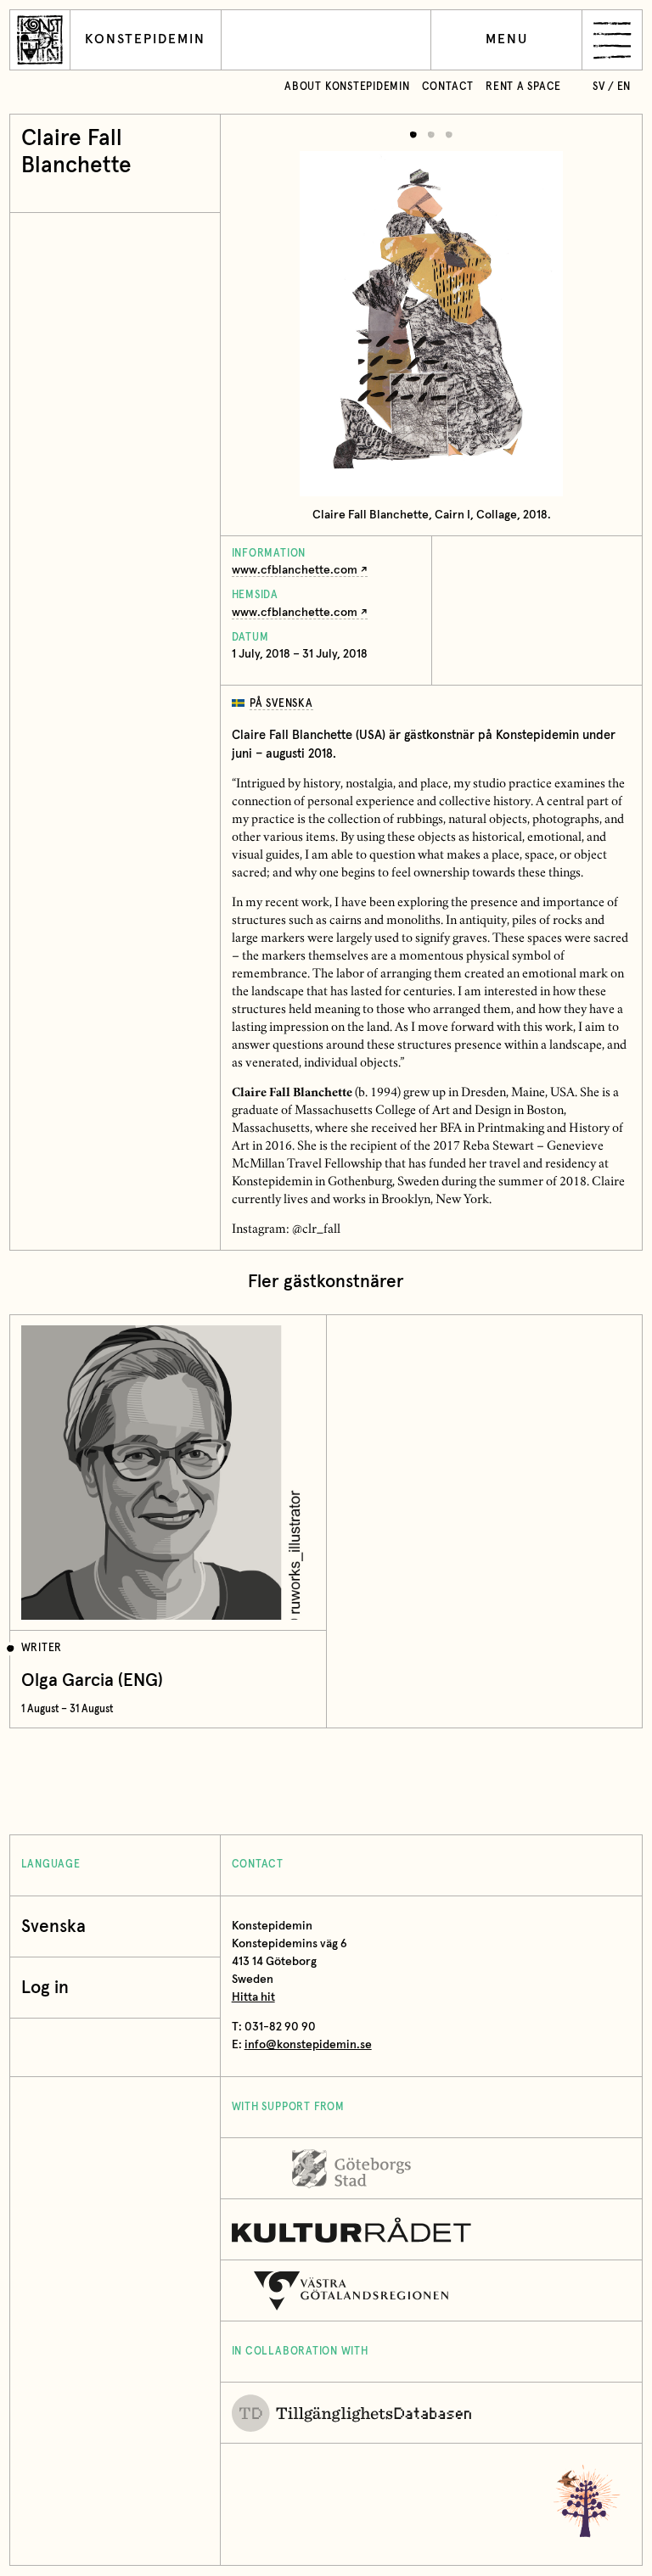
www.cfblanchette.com (295, 570)
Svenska (53, 1926)
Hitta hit (253, 1997)
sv (599, 87)
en (624, 87)
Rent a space (523, 87)
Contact (448, 87)
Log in (45, 1988)
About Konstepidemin (347, 87)
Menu (507, 39)
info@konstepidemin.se (308, 2045)
